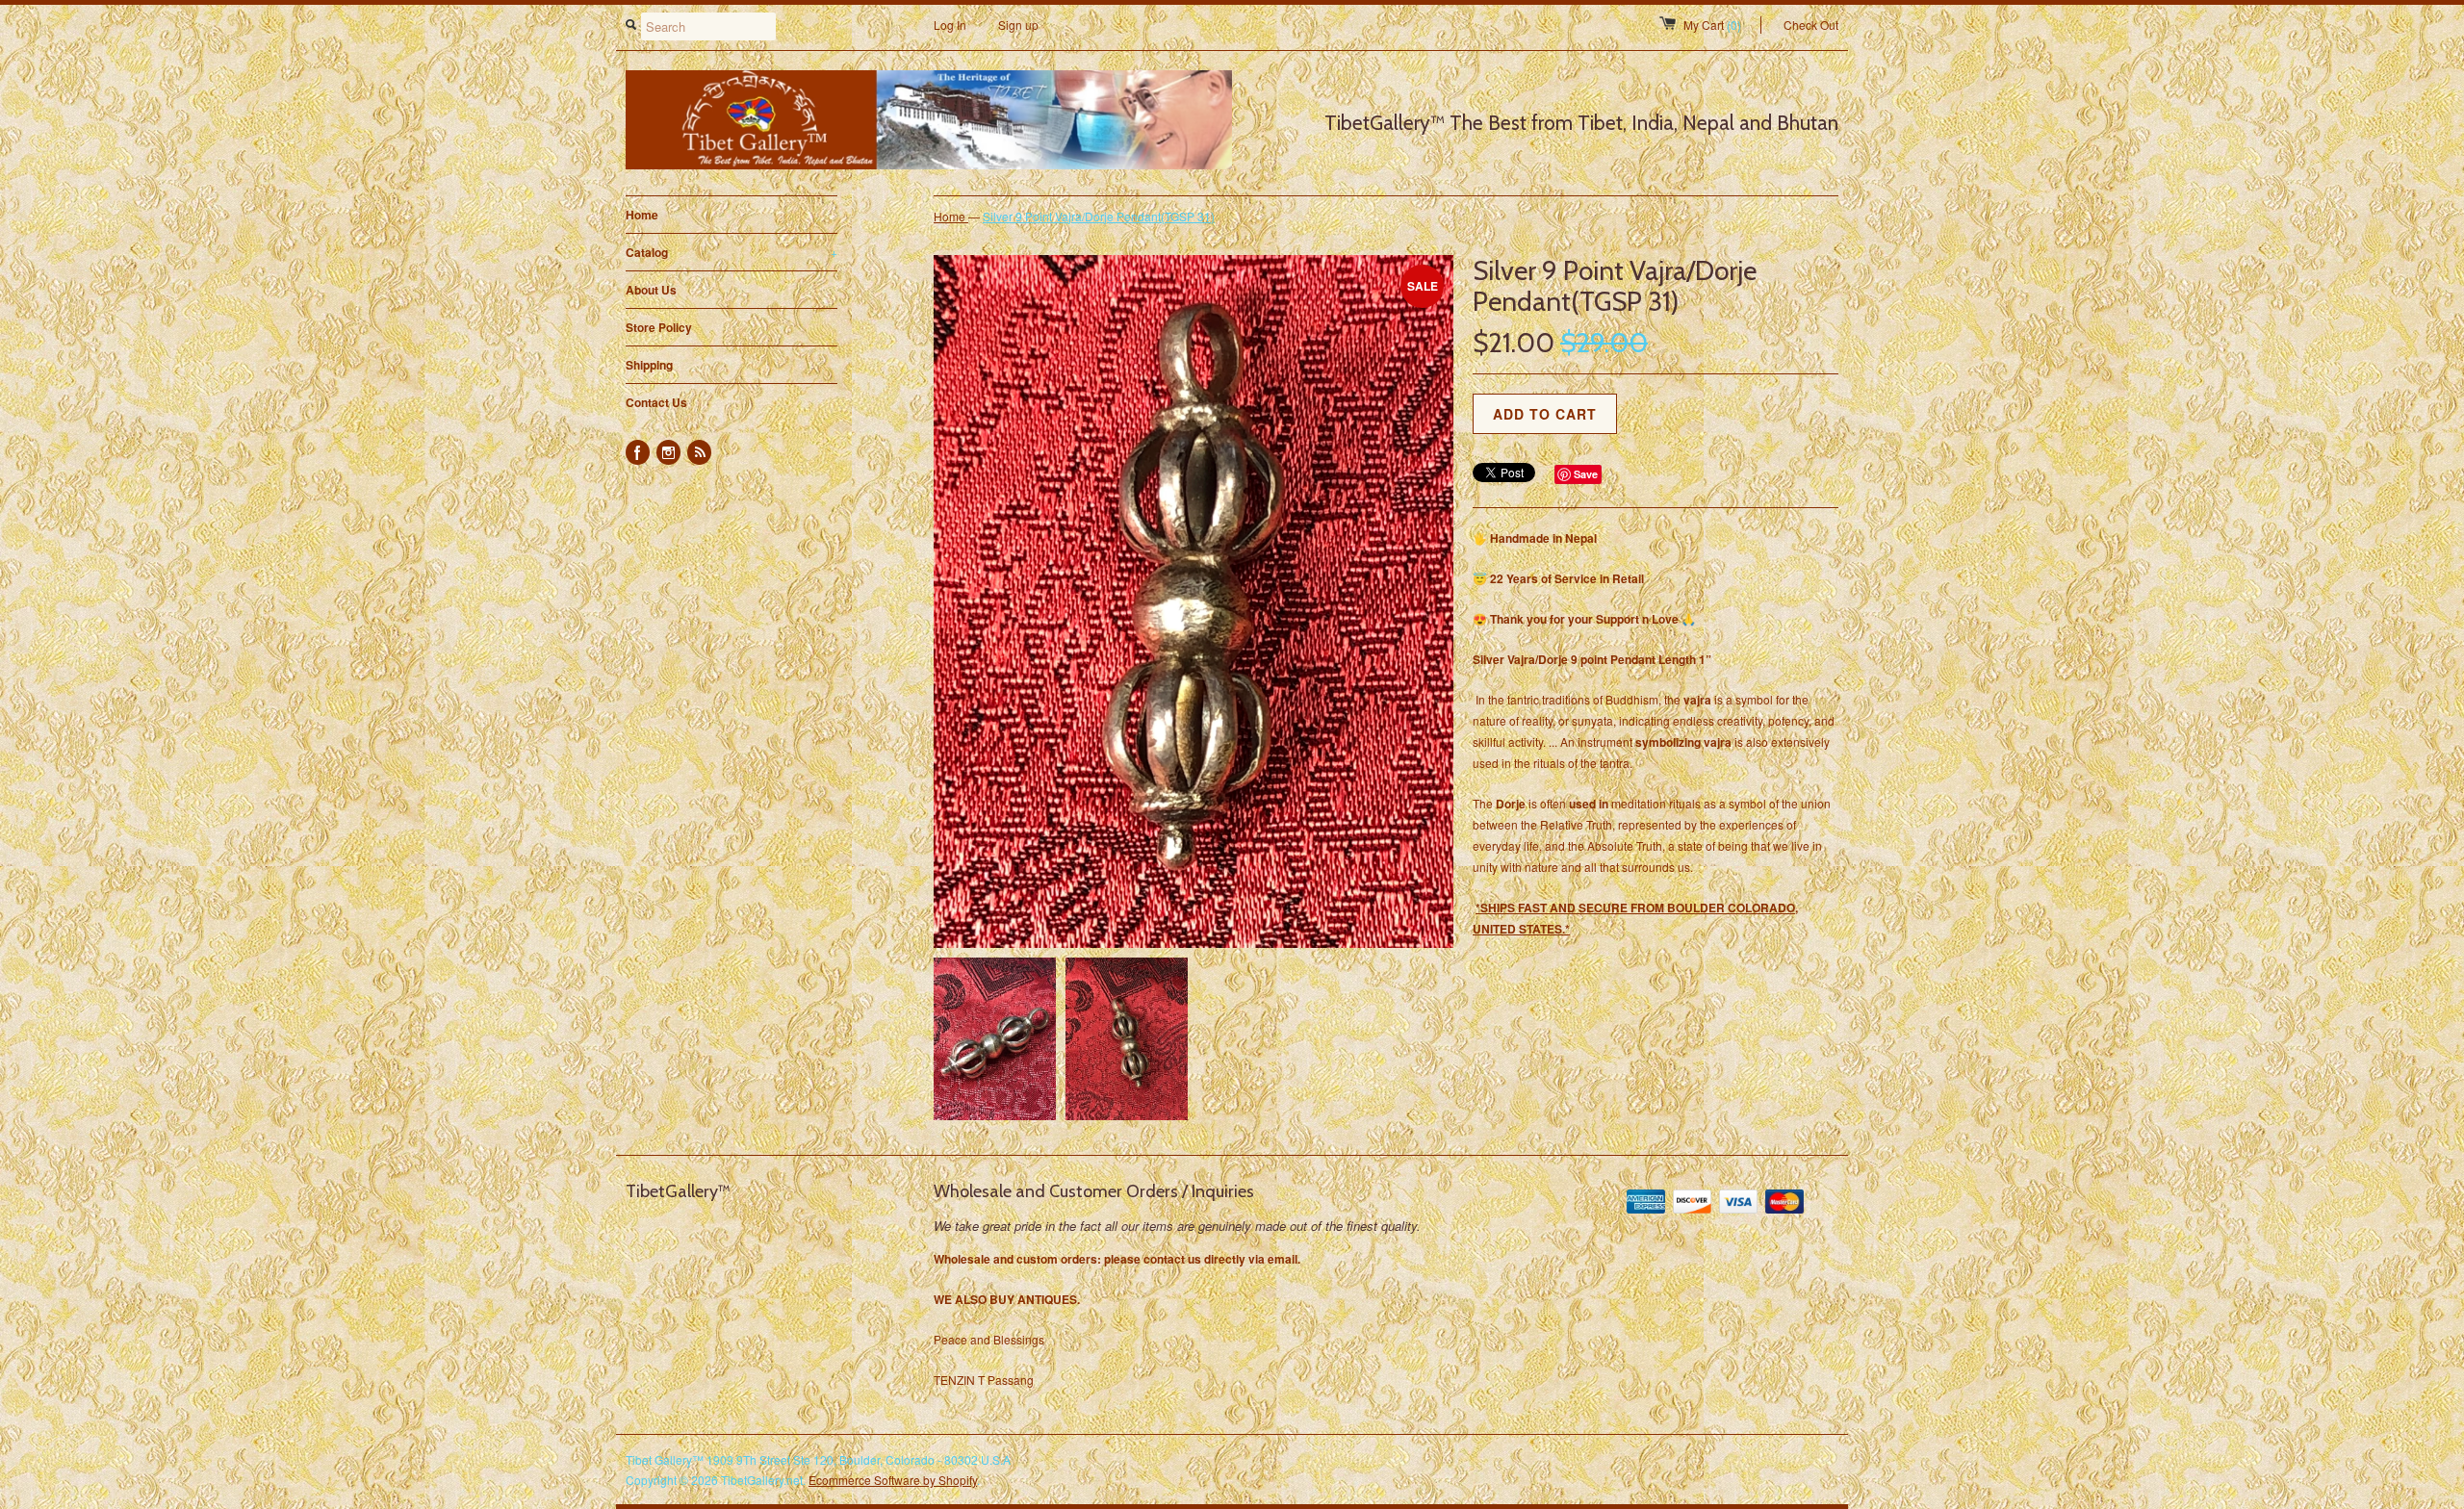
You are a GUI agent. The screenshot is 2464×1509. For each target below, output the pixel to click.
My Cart (1712, 25)
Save (1586, 474)
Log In (950, 25)
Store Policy (659, 327)
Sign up (1018, 25)
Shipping (649, 365)
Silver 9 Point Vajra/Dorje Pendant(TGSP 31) (1099, 216)
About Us (651, 290)
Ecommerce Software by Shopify (893, 1480)
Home (642, 215)
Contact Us (656, 402)
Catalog (731, 252)
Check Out (1811, 25)
